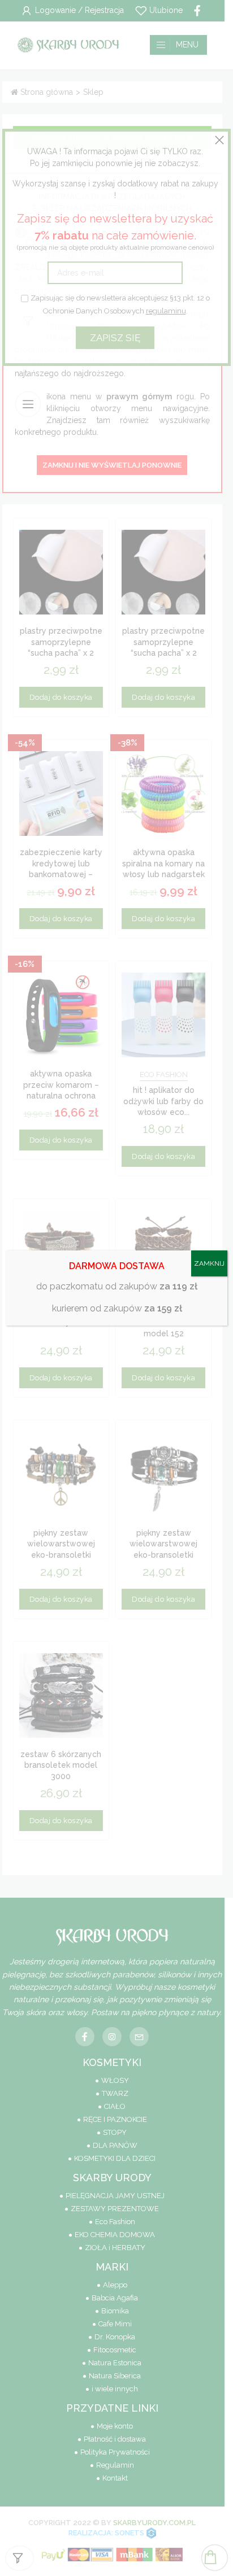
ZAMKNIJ (209, 1263)
